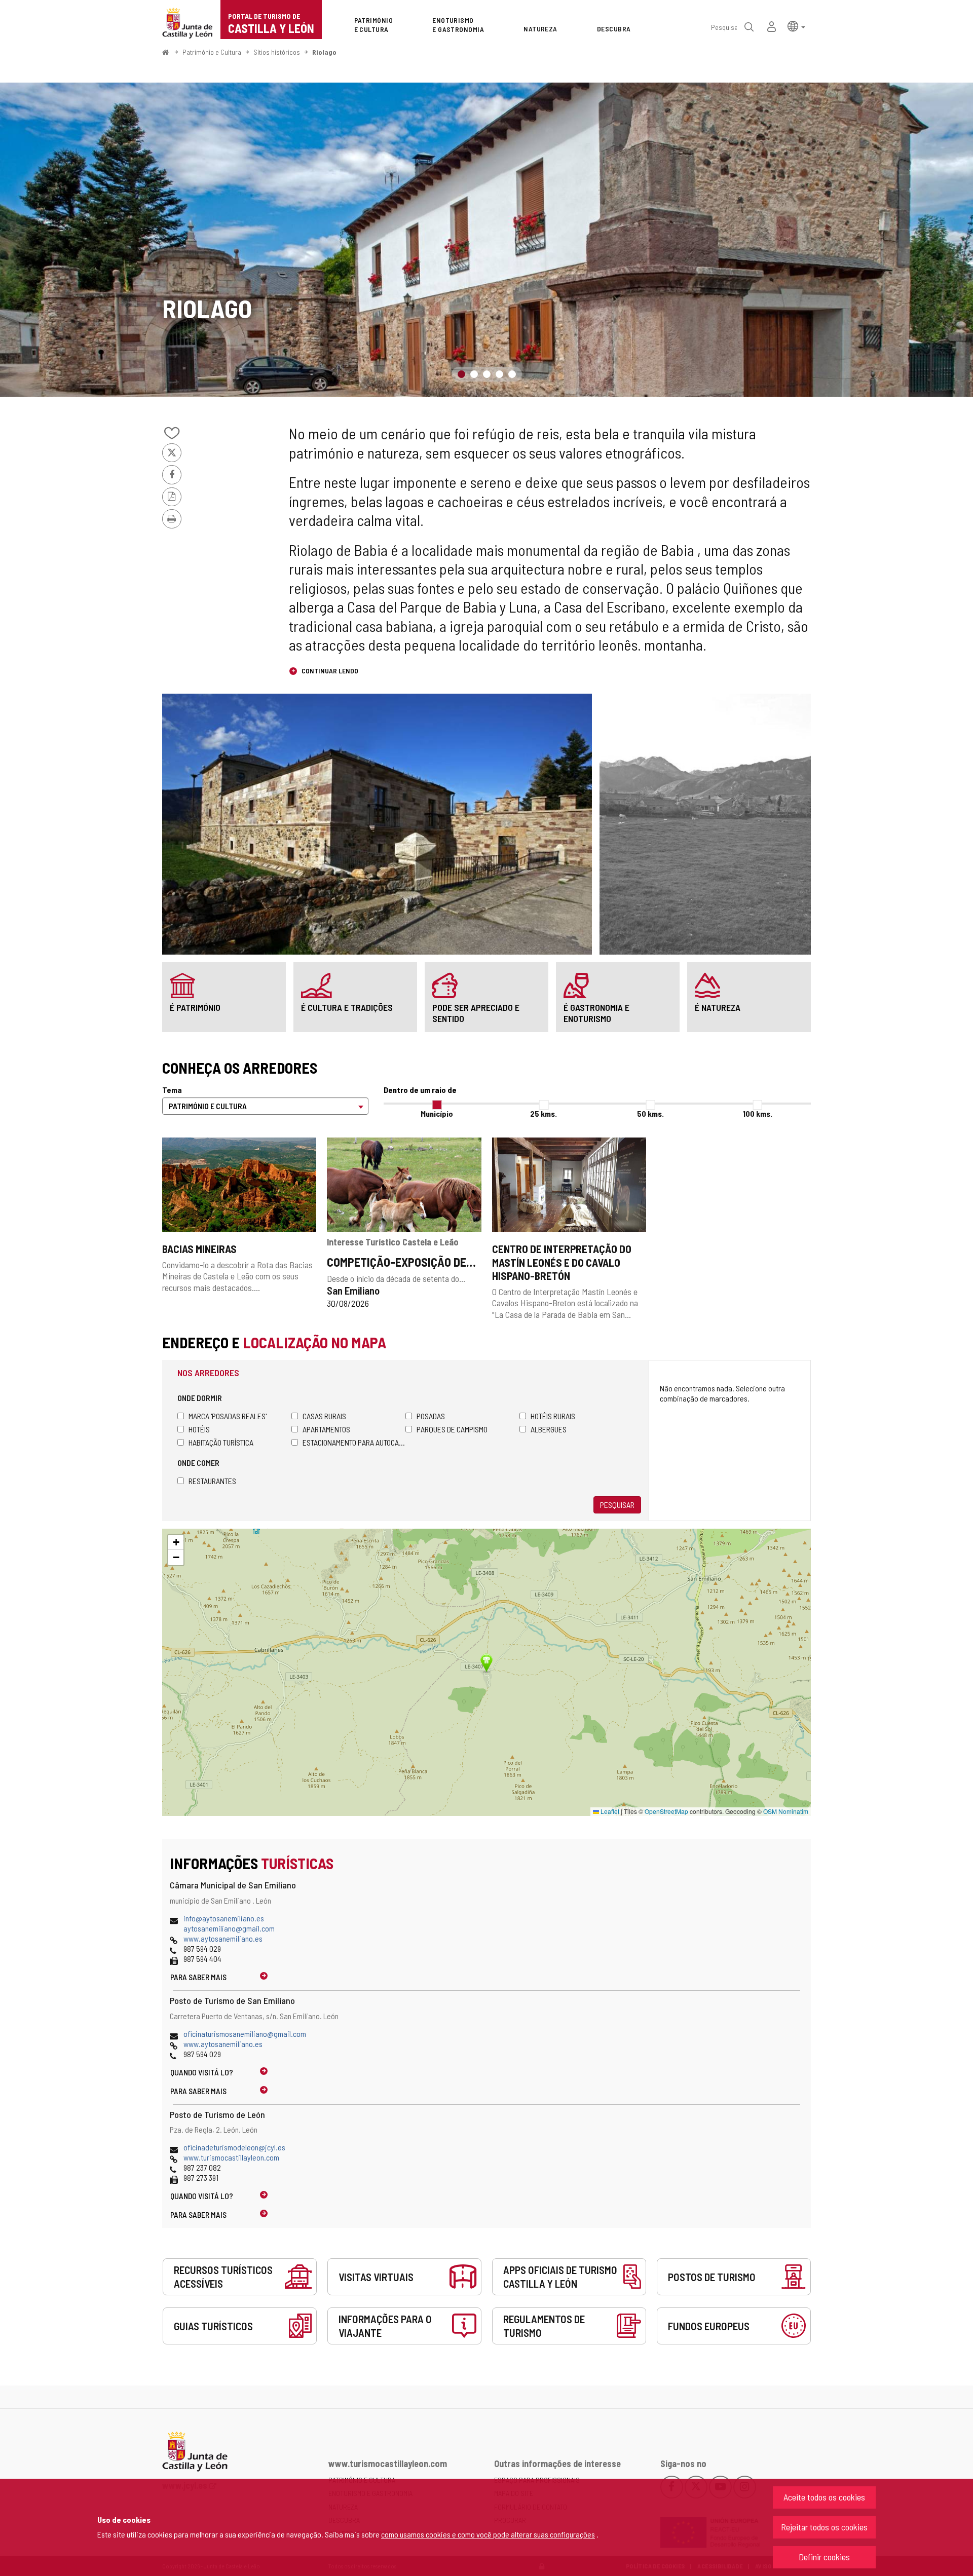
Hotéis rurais (553, 1416)
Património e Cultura (212, 52)
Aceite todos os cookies (824, 2497)
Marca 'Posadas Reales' (228, 1416)
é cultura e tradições (347, 1007)
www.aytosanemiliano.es (223, 1938)
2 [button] (474, 374)
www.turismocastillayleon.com (231, 2157)
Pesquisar (617, 1505)
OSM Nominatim (786, 1811)
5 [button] (512, 374)
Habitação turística (221, 1442)
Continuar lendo (329, 671)
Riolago (324, 52)
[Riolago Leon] (486, 240)
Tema (172, 1090)
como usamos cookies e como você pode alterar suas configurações (488, 2534)
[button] (796, 26)
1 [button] (461, 374)
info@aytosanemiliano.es (224, 1918)
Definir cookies (824, 2557)
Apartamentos (326, 1429)
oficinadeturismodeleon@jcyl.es (234, 2147)
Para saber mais (198, 1977)
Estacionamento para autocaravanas (354, 1442)
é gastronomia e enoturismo (596, 1013)
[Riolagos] (377, 824)
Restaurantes (212, 1481)
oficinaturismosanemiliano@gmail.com (245, 2034)
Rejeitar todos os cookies (824, 2527)
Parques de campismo (452, 1429)
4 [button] (499, 374)
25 (544, 1113)
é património (195, 1007)
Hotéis (199, 1429)
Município (437, 1113)
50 (650, 1113)
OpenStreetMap (666, 1811)
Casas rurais (324, 1416)
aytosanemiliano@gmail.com (229, 1928)
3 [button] (487, 374)
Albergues (549, 1429)
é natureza (718, 1007)
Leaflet (609, 1811)
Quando (202, 2072)
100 (758, 1113)
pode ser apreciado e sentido (476, 1013)
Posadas (431, 1416)
